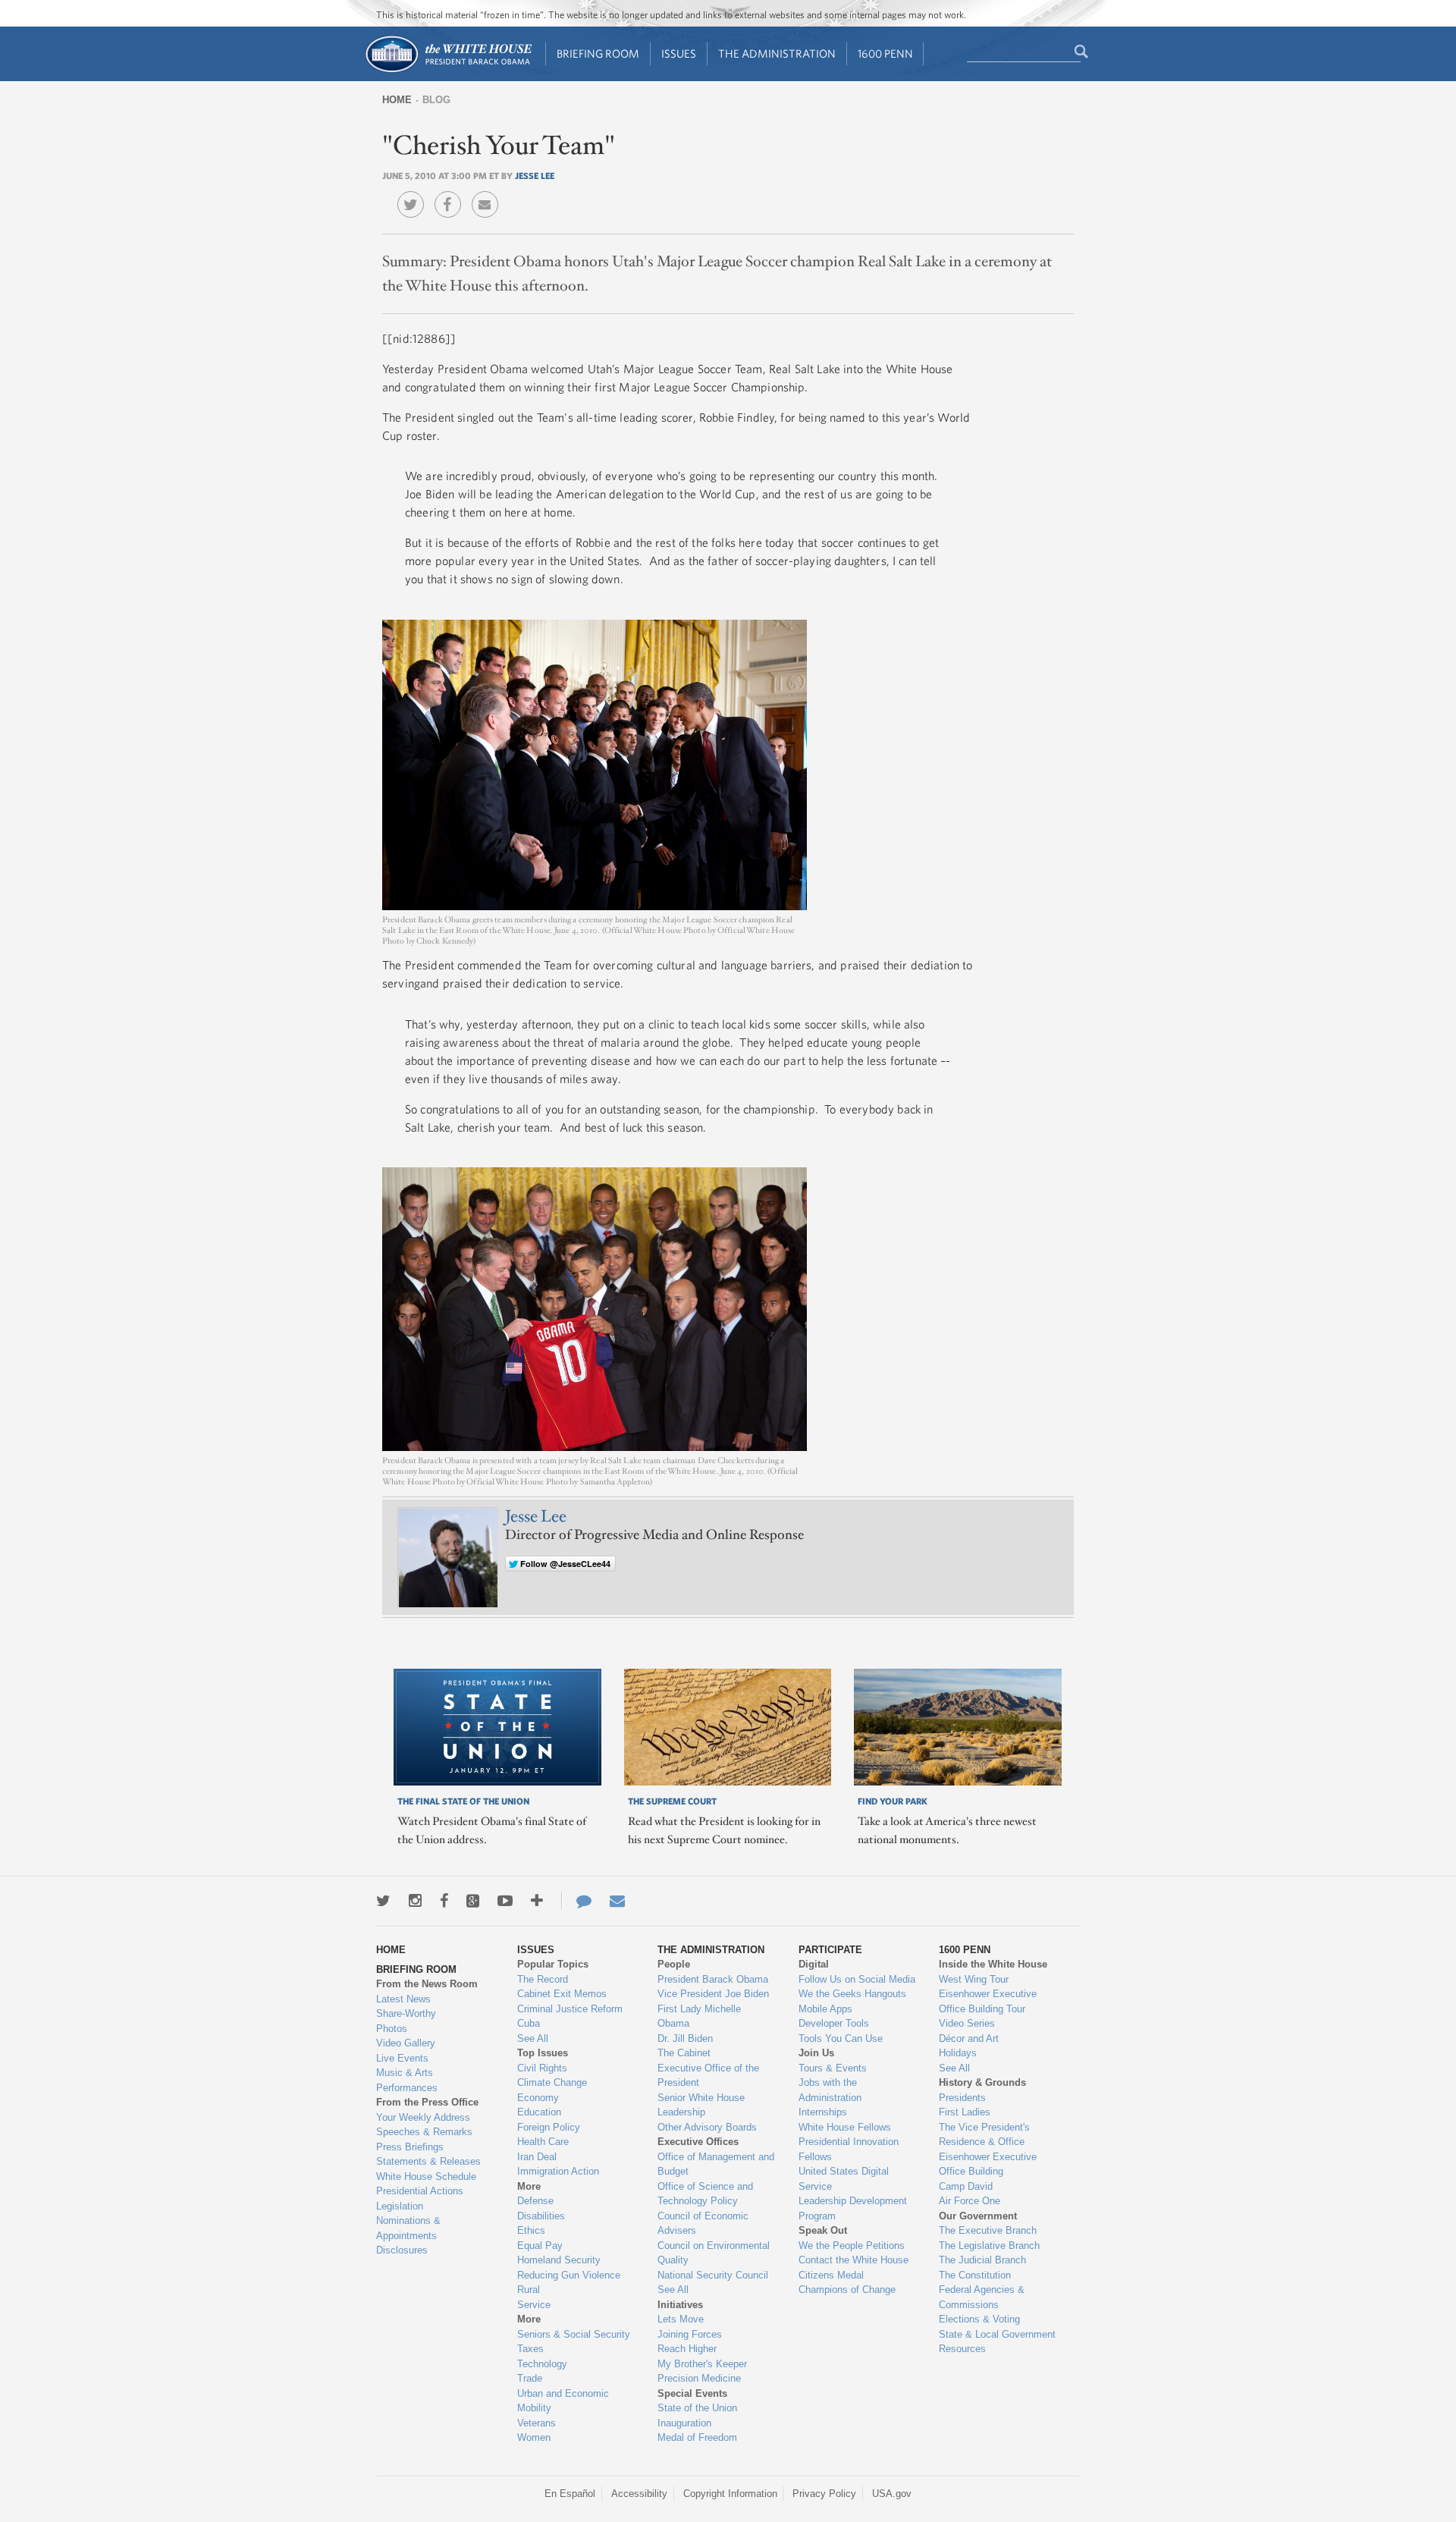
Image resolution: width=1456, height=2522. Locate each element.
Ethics (531, 2230)
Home (397, 100)
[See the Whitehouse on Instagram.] (415, 1901)
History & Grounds (982, 2082)
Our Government (978, 2216)
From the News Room (427, 1984)
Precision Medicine (699, 2378)
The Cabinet (684, 2053)
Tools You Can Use (841, 2038)
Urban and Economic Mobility (563, 2401)
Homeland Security (559, 2260)
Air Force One (970, 2201)
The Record (543, 1979)
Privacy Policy (824, 2494)
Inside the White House (993, 1964)
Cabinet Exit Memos (562, 1994)
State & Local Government (997, 2334)
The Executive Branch (988, 2230)
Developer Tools (834, 2023)
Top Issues (543, 2053)
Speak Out (823, 2230)
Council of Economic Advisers (703, 2224)
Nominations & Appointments (408, 2228)
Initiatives (680, 2305)
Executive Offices (698, 2142)
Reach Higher (687, 2349)
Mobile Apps (825, 2009)
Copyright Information (730, 2494)
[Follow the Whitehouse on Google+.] (473, 1901)
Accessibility (639, 2494)
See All (533, 2038)
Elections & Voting (979, 2319)
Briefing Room (598, 53)
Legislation (400, 2206)
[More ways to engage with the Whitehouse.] (537, 1901)
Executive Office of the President (708, 2076)
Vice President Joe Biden (713, 1994)
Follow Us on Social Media (857, 1979)
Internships (823, 2112)
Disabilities (541, 2216)
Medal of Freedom (697, 2437)
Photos (392, 2029)
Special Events (692, 2393)
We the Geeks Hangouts (852, 1994)
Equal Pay (540, 2246)
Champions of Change (847, 2290)
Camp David (966, 2186)
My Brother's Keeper (702, 2364)
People (674, 1964)
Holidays (958, 2053)
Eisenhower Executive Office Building (988, 2164)
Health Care (543, 2142)
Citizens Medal (831, 2275)
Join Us (816, 2053)
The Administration (777, 53)
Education (539, 2112)
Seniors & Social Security (574, 2334)
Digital (814, 1964)
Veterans (537, 2423)
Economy (538, 2098)
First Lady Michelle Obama (699, 2016)
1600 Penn (885, 53)
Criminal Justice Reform (570, 2009)
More (529, 2186)
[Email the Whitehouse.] (617, 1901)
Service (534, 2305)
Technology (542, 2364)
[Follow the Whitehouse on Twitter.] (383, 1901)
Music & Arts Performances (407, 2080)
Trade (530, 2378)
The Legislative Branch (989, 2246)
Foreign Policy (549, 2127)
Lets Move (681, 2319)
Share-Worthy (406, 2013)
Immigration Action (558, 2171)
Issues (679, 53)
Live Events (402, 2058)
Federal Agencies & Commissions (982, 2297)
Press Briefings (410, 2147)
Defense (535, 2201)
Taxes (530, 2349)
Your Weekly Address (423, 2117)
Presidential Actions (420, 2191)
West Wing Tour (974, 1979)
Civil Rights (542, 2068)
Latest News (403, 1999)
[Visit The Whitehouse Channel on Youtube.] (505, 1901)
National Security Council (713, 2275)
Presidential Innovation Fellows (849, 2149)
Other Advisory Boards (707, 2127)
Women (534, 2437)
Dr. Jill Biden (685, 2038)
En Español (570, 2494)
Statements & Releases (428, 2161)
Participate (830, 1950)
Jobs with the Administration (830, 2090)
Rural (529, 2290)
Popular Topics (553, 1964)
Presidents (962, 2098)
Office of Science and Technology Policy (705, 2194)
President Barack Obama (713, 1979)
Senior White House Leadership (701, 2105)
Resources (962, 2349)
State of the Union (697, 2408)
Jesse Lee (535, 175)
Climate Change (552, 2082)
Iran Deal (537, 2157)
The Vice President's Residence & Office (984, 2135)
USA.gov (892, 2494)
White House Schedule (426, 2177)
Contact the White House (854, 2260)
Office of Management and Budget (716, 2164)
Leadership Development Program (853, 2208)
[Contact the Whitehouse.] (576, 1901)
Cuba (529, 2023)
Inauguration (684, 2423)
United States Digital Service (844, 2179)
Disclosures (402, 2250)
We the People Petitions (852, 2246)
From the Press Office (427, 2102)
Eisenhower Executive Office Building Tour (988, 2001)
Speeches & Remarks (424, 2132)
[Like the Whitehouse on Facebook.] (444, 1901)
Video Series (967, 2023)
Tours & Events (833, 2068)
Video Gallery (406, 2043)
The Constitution (975, 2275)
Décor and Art (969, 2038)
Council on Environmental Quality (714, 2253)
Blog (436, 100)
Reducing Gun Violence (569, 2275)
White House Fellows (845, 2127)
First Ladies (965, 2112)
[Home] (448, 71)
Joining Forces (690, 2334)
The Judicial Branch (982, 2260)
